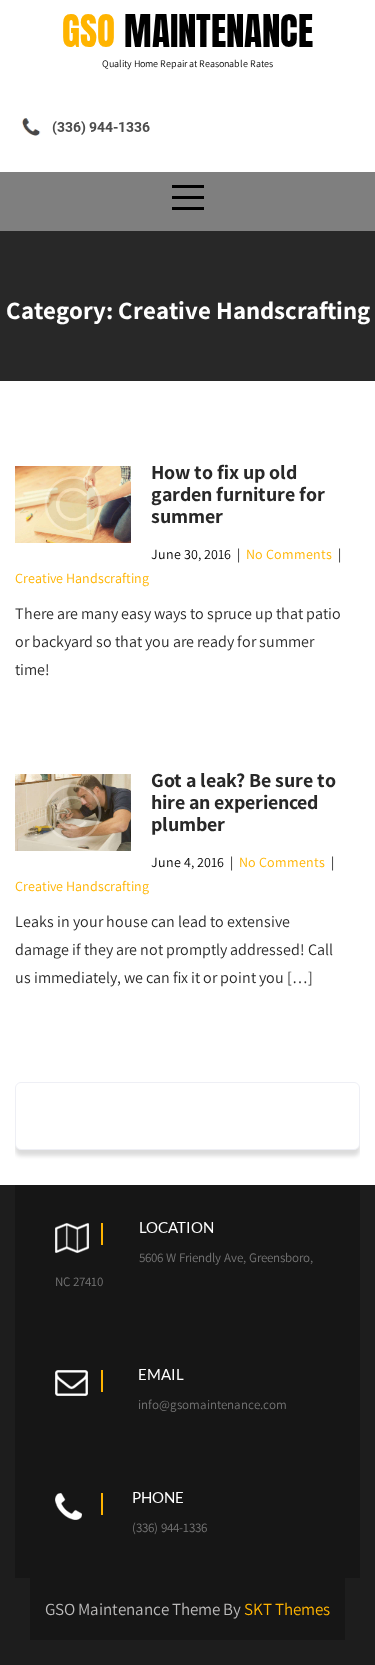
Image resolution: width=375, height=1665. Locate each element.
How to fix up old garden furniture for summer (238, 494)
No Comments (289, 554)
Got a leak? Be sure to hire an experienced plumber (243, 802)
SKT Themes (287, 1609)
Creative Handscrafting (82, 578)
